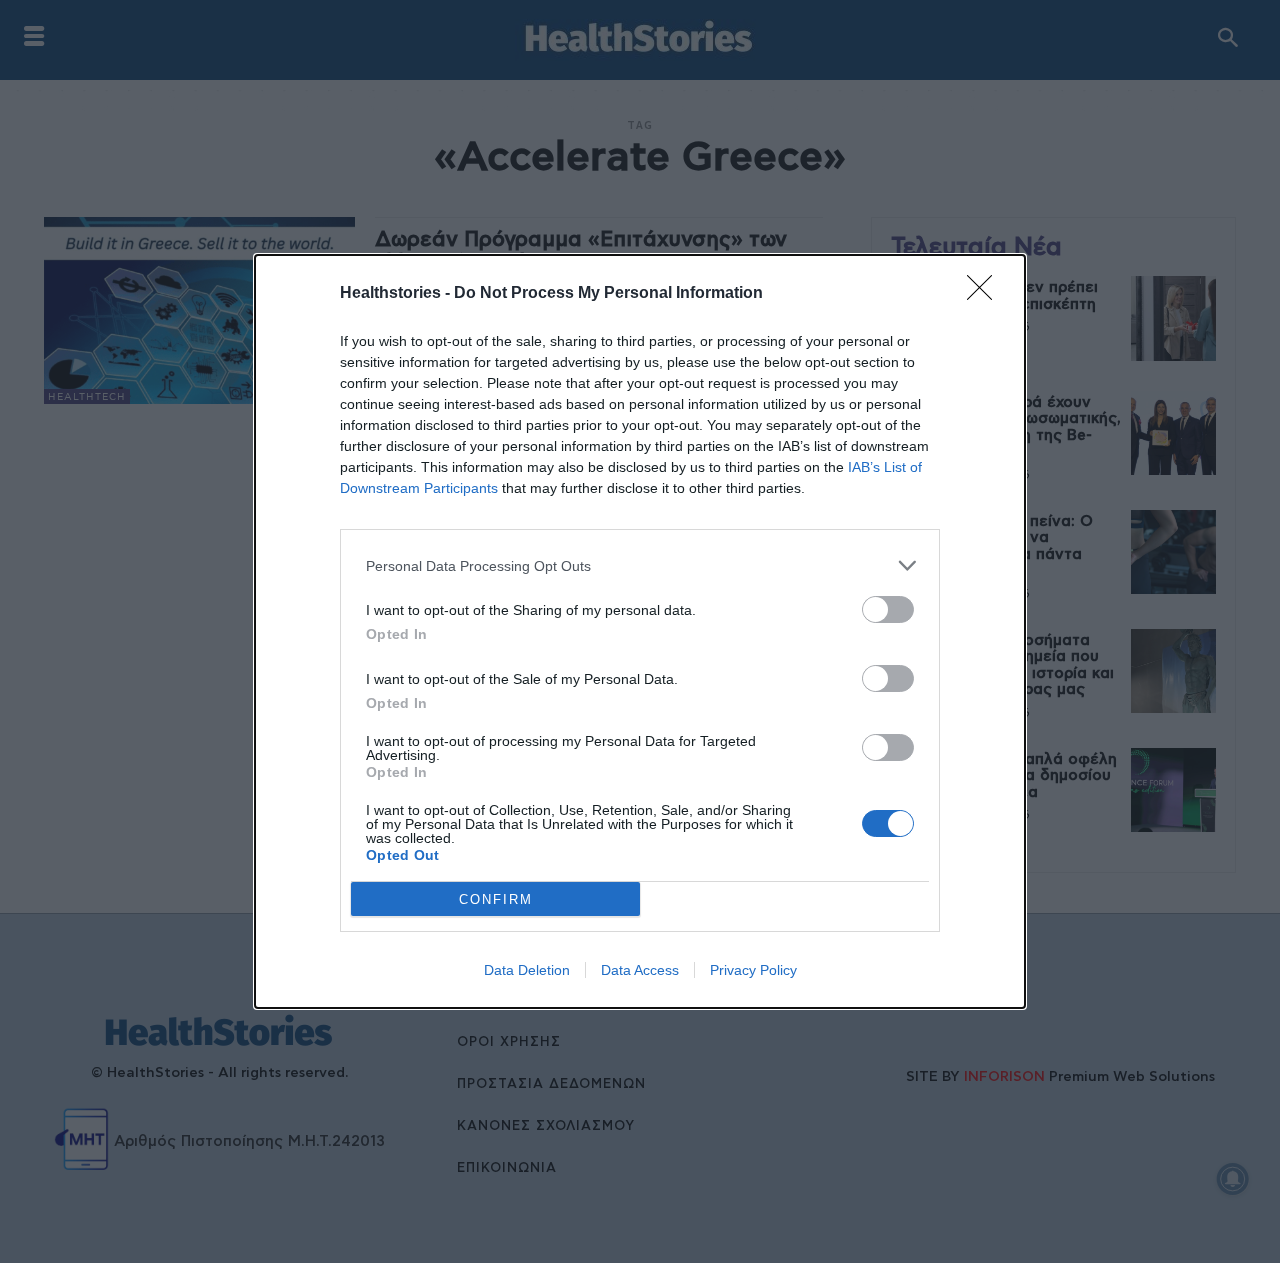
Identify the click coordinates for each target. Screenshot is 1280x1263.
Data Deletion (527, 970)
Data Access (640, 970)
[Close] (986, 294)
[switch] (888, 609)
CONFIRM (496, 899)
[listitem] (640, 565)
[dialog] (640, 631)
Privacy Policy (753, 970)
